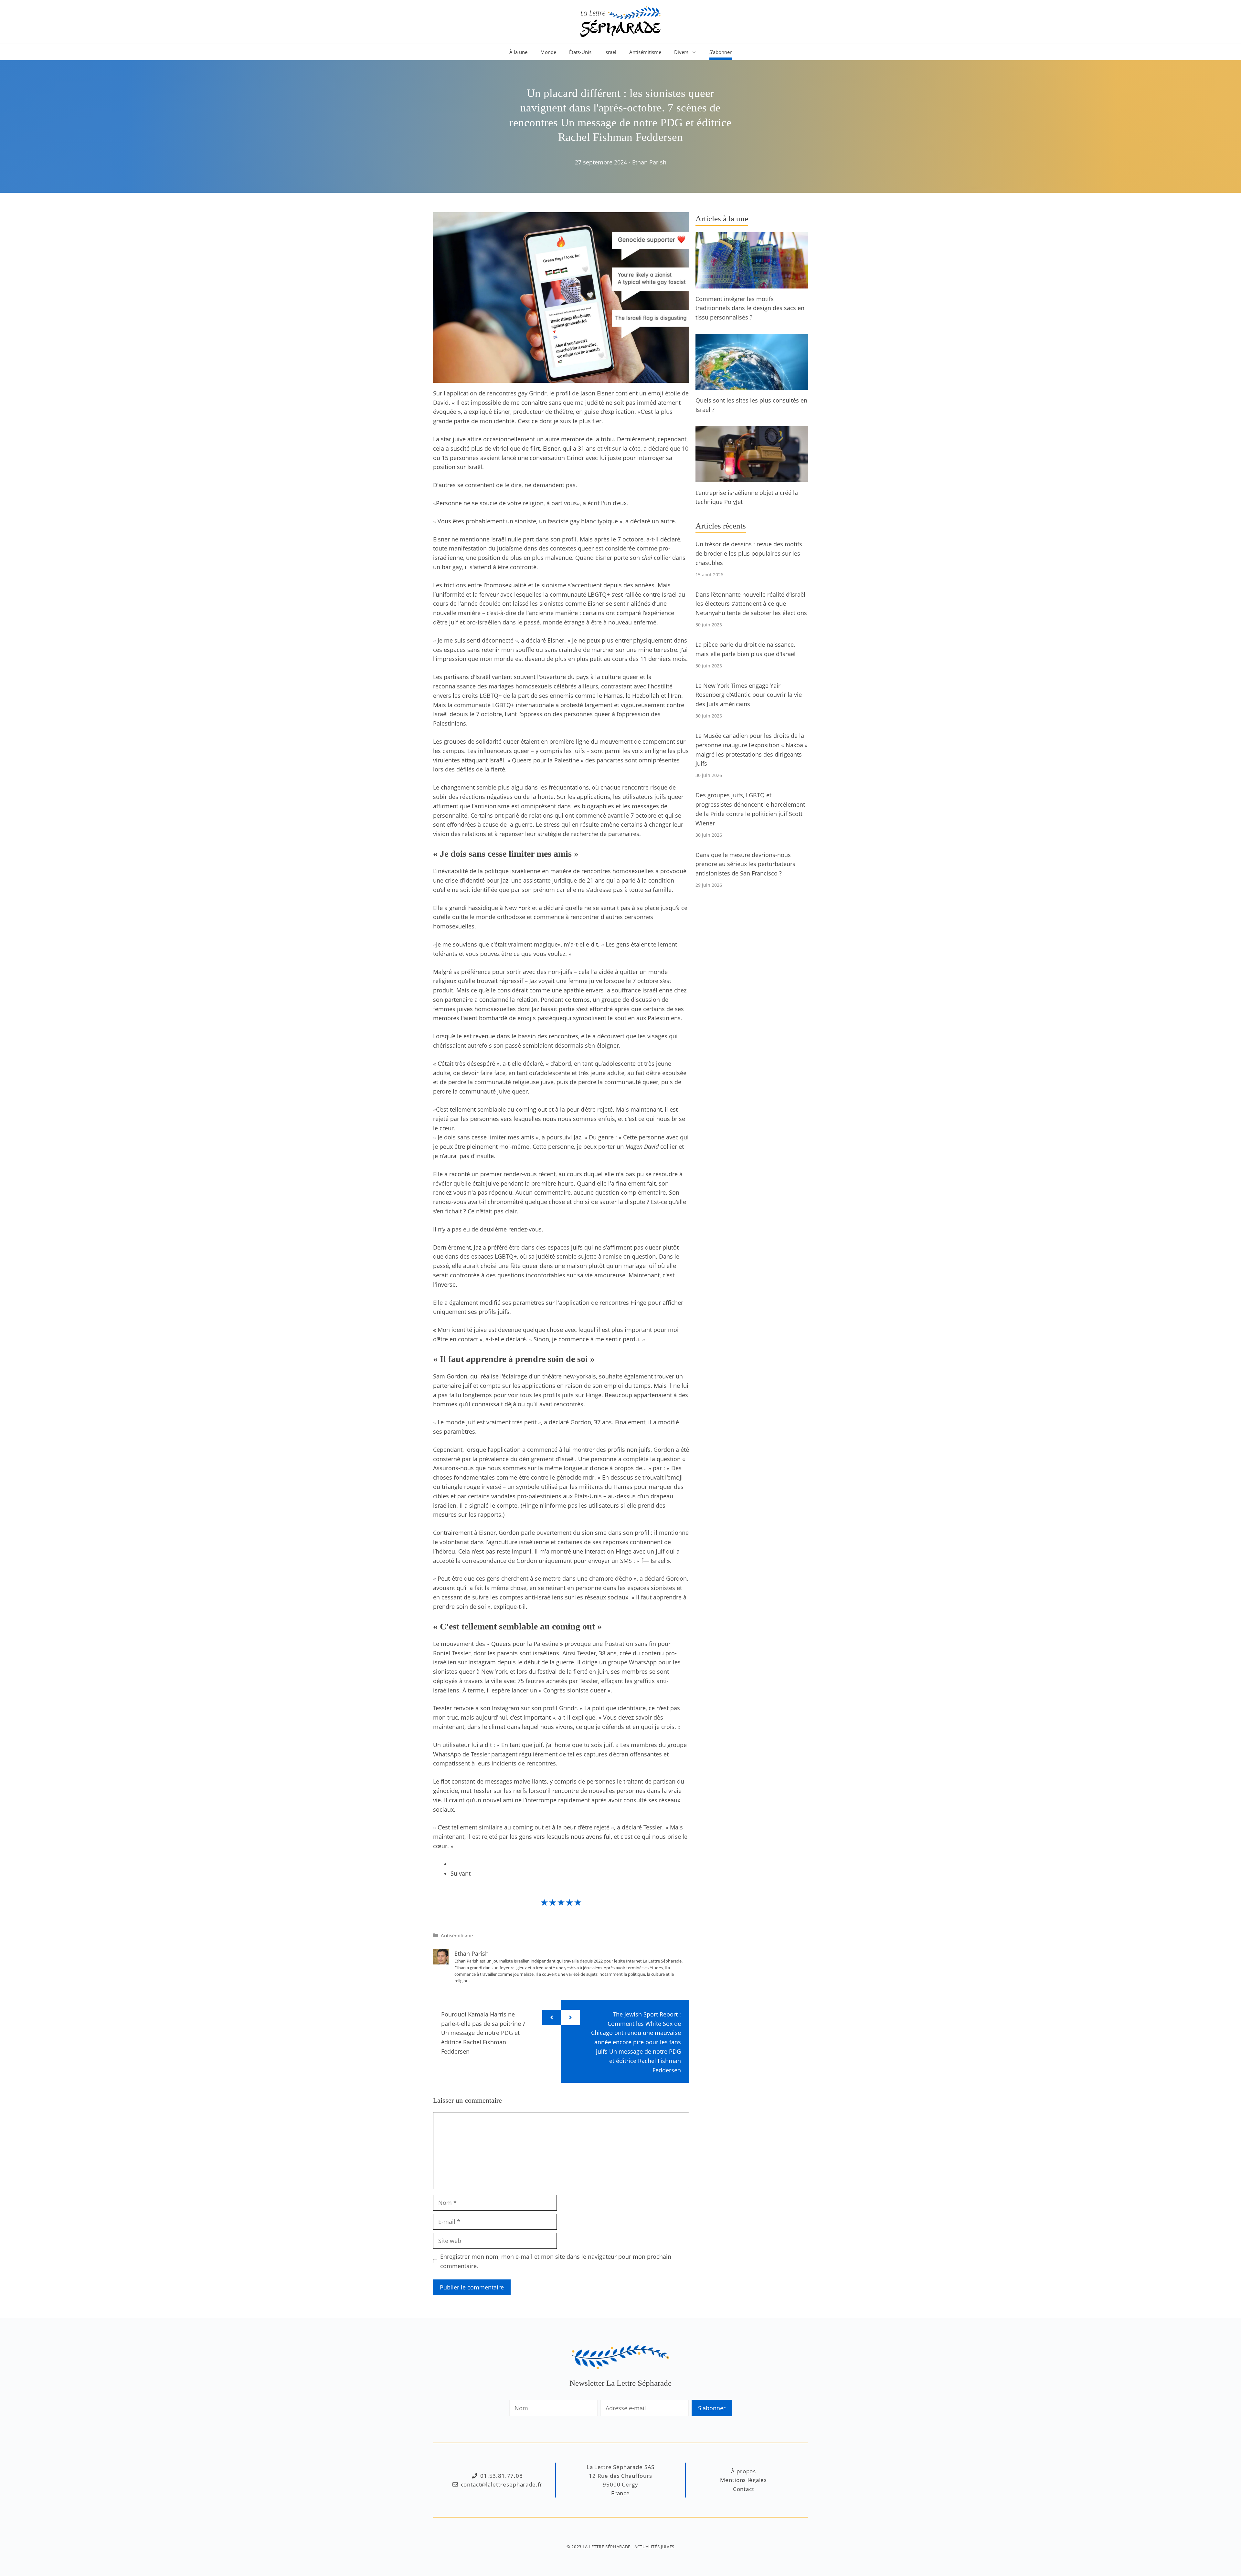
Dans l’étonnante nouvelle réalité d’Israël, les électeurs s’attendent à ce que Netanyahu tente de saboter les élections (751, 604)
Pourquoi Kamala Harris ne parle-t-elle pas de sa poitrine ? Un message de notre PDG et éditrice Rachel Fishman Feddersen (483, 2033)
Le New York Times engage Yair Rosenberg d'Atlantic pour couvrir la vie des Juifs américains (749, 695)
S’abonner (721, 52)
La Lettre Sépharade (607, 2547)
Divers (681, 52)
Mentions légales (743, 2480)
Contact (744, 2489)
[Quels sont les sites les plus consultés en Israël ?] (752, 385)
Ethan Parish (649, 162)
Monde (548, 52)
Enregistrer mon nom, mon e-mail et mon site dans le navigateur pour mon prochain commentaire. (556, 2261)
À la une (518, 52)
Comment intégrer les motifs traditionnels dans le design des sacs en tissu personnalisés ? (750, 308)
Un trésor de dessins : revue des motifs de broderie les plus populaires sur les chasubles (749, 553)
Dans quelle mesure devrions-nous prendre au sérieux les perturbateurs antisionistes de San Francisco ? (745, 864)
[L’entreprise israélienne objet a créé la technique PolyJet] (752, 477)
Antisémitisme (645, 52)
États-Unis (580, 52)
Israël (610, 52)
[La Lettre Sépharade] (620, 21)
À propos (743, 2471)
